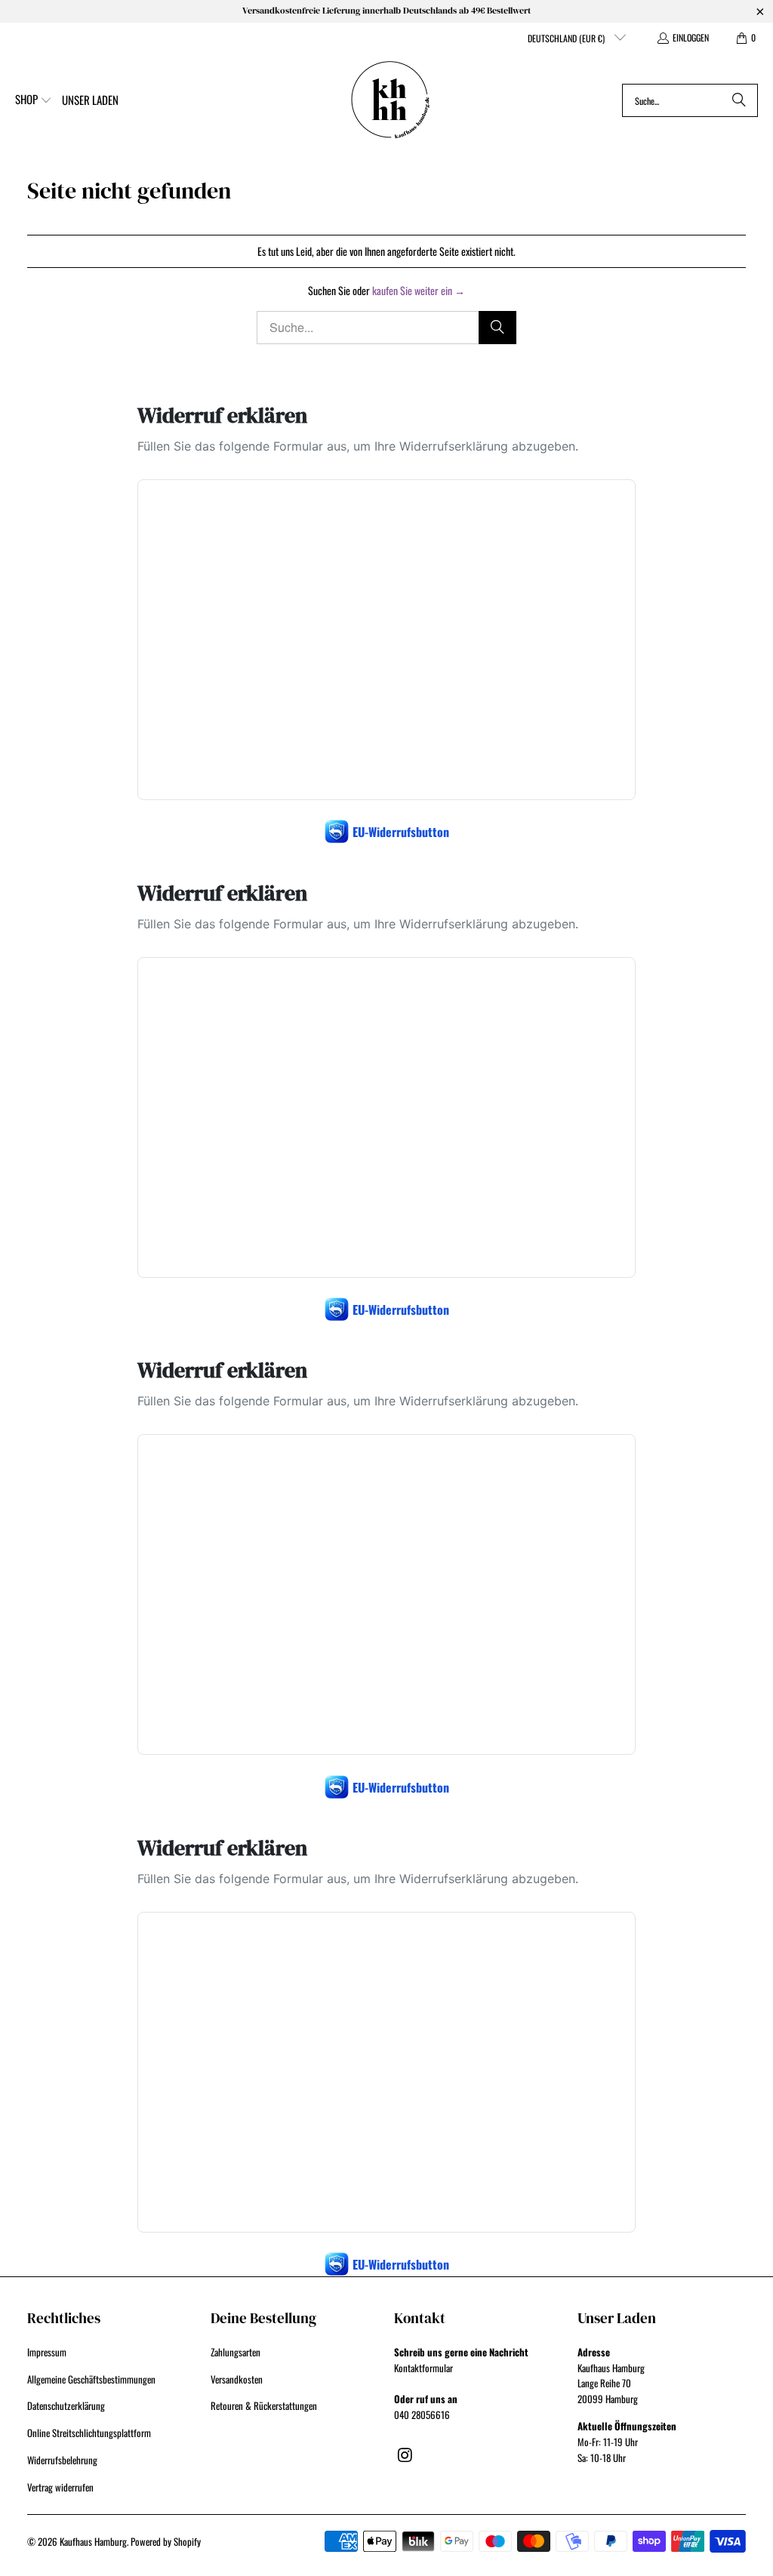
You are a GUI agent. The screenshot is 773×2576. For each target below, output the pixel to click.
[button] (34, 100)
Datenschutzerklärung (66, 2405)
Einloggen (691, 37)
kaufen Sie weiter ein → (419, 290)
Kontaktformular (423, 2368)
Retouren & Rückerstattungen (264, 2405)
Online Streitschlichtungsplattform (89, 2433)
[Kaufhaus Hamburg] (391, 100)
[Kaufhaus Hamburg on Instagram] (405, 2454)
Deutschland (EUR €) (567, 38)
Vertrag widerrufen (60, 2487)
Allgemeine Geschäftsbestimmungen (91, 2379)
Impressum (47, 2352)
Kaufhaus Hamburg (93, 2541)
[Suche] (739, 100)
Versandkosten (237, 2379)
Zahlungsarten (236, 2352)
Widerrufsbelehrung (62, 2460)
